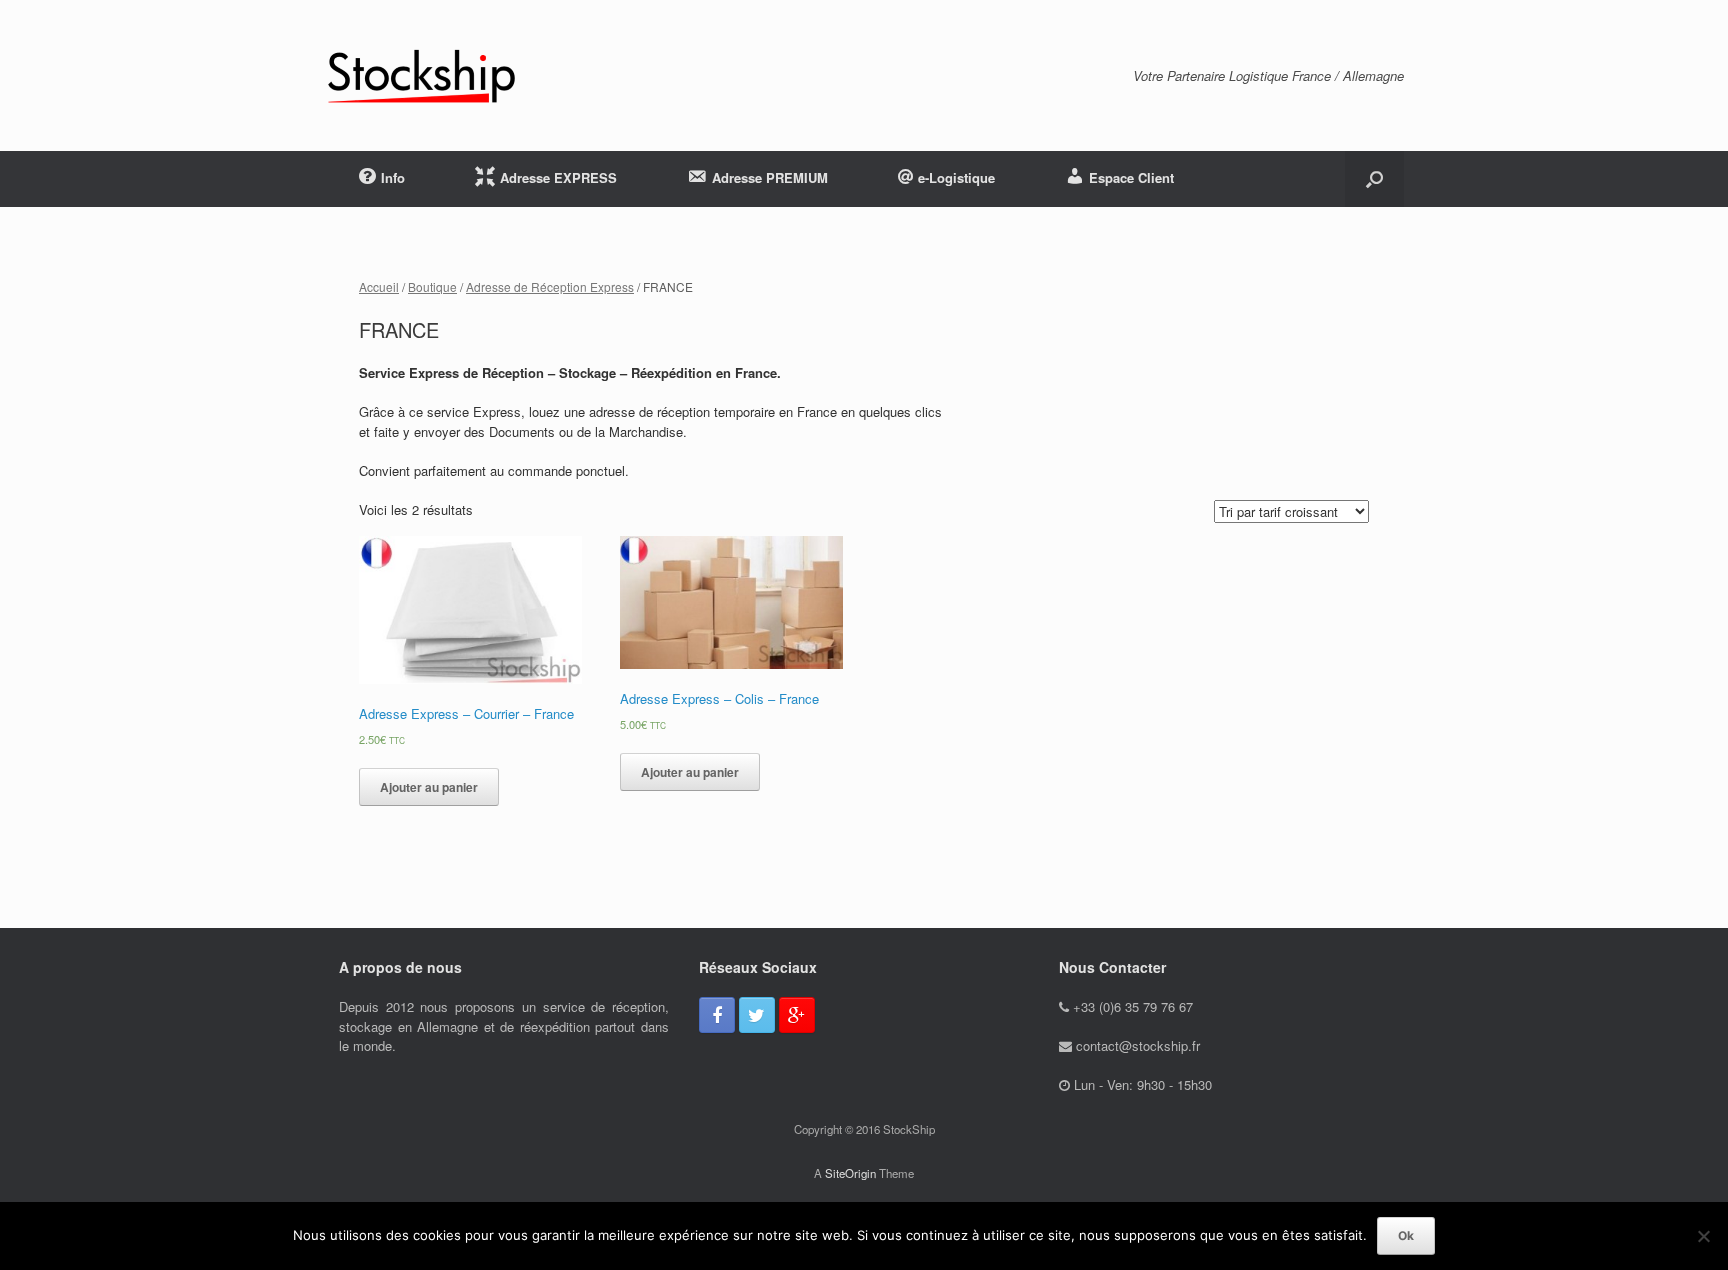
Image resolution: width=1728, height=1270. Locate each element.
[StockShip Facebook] (717, 1015)
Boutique (432, 286)
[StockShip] (421, 75)
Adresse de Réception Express (550, 286)
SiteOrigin (850, 1173)
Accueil (379, 286)
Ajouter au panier (429, 787)
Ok (1406, 1235)
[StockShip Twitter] (757, 1015)
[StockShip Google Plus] (797, 1015)
